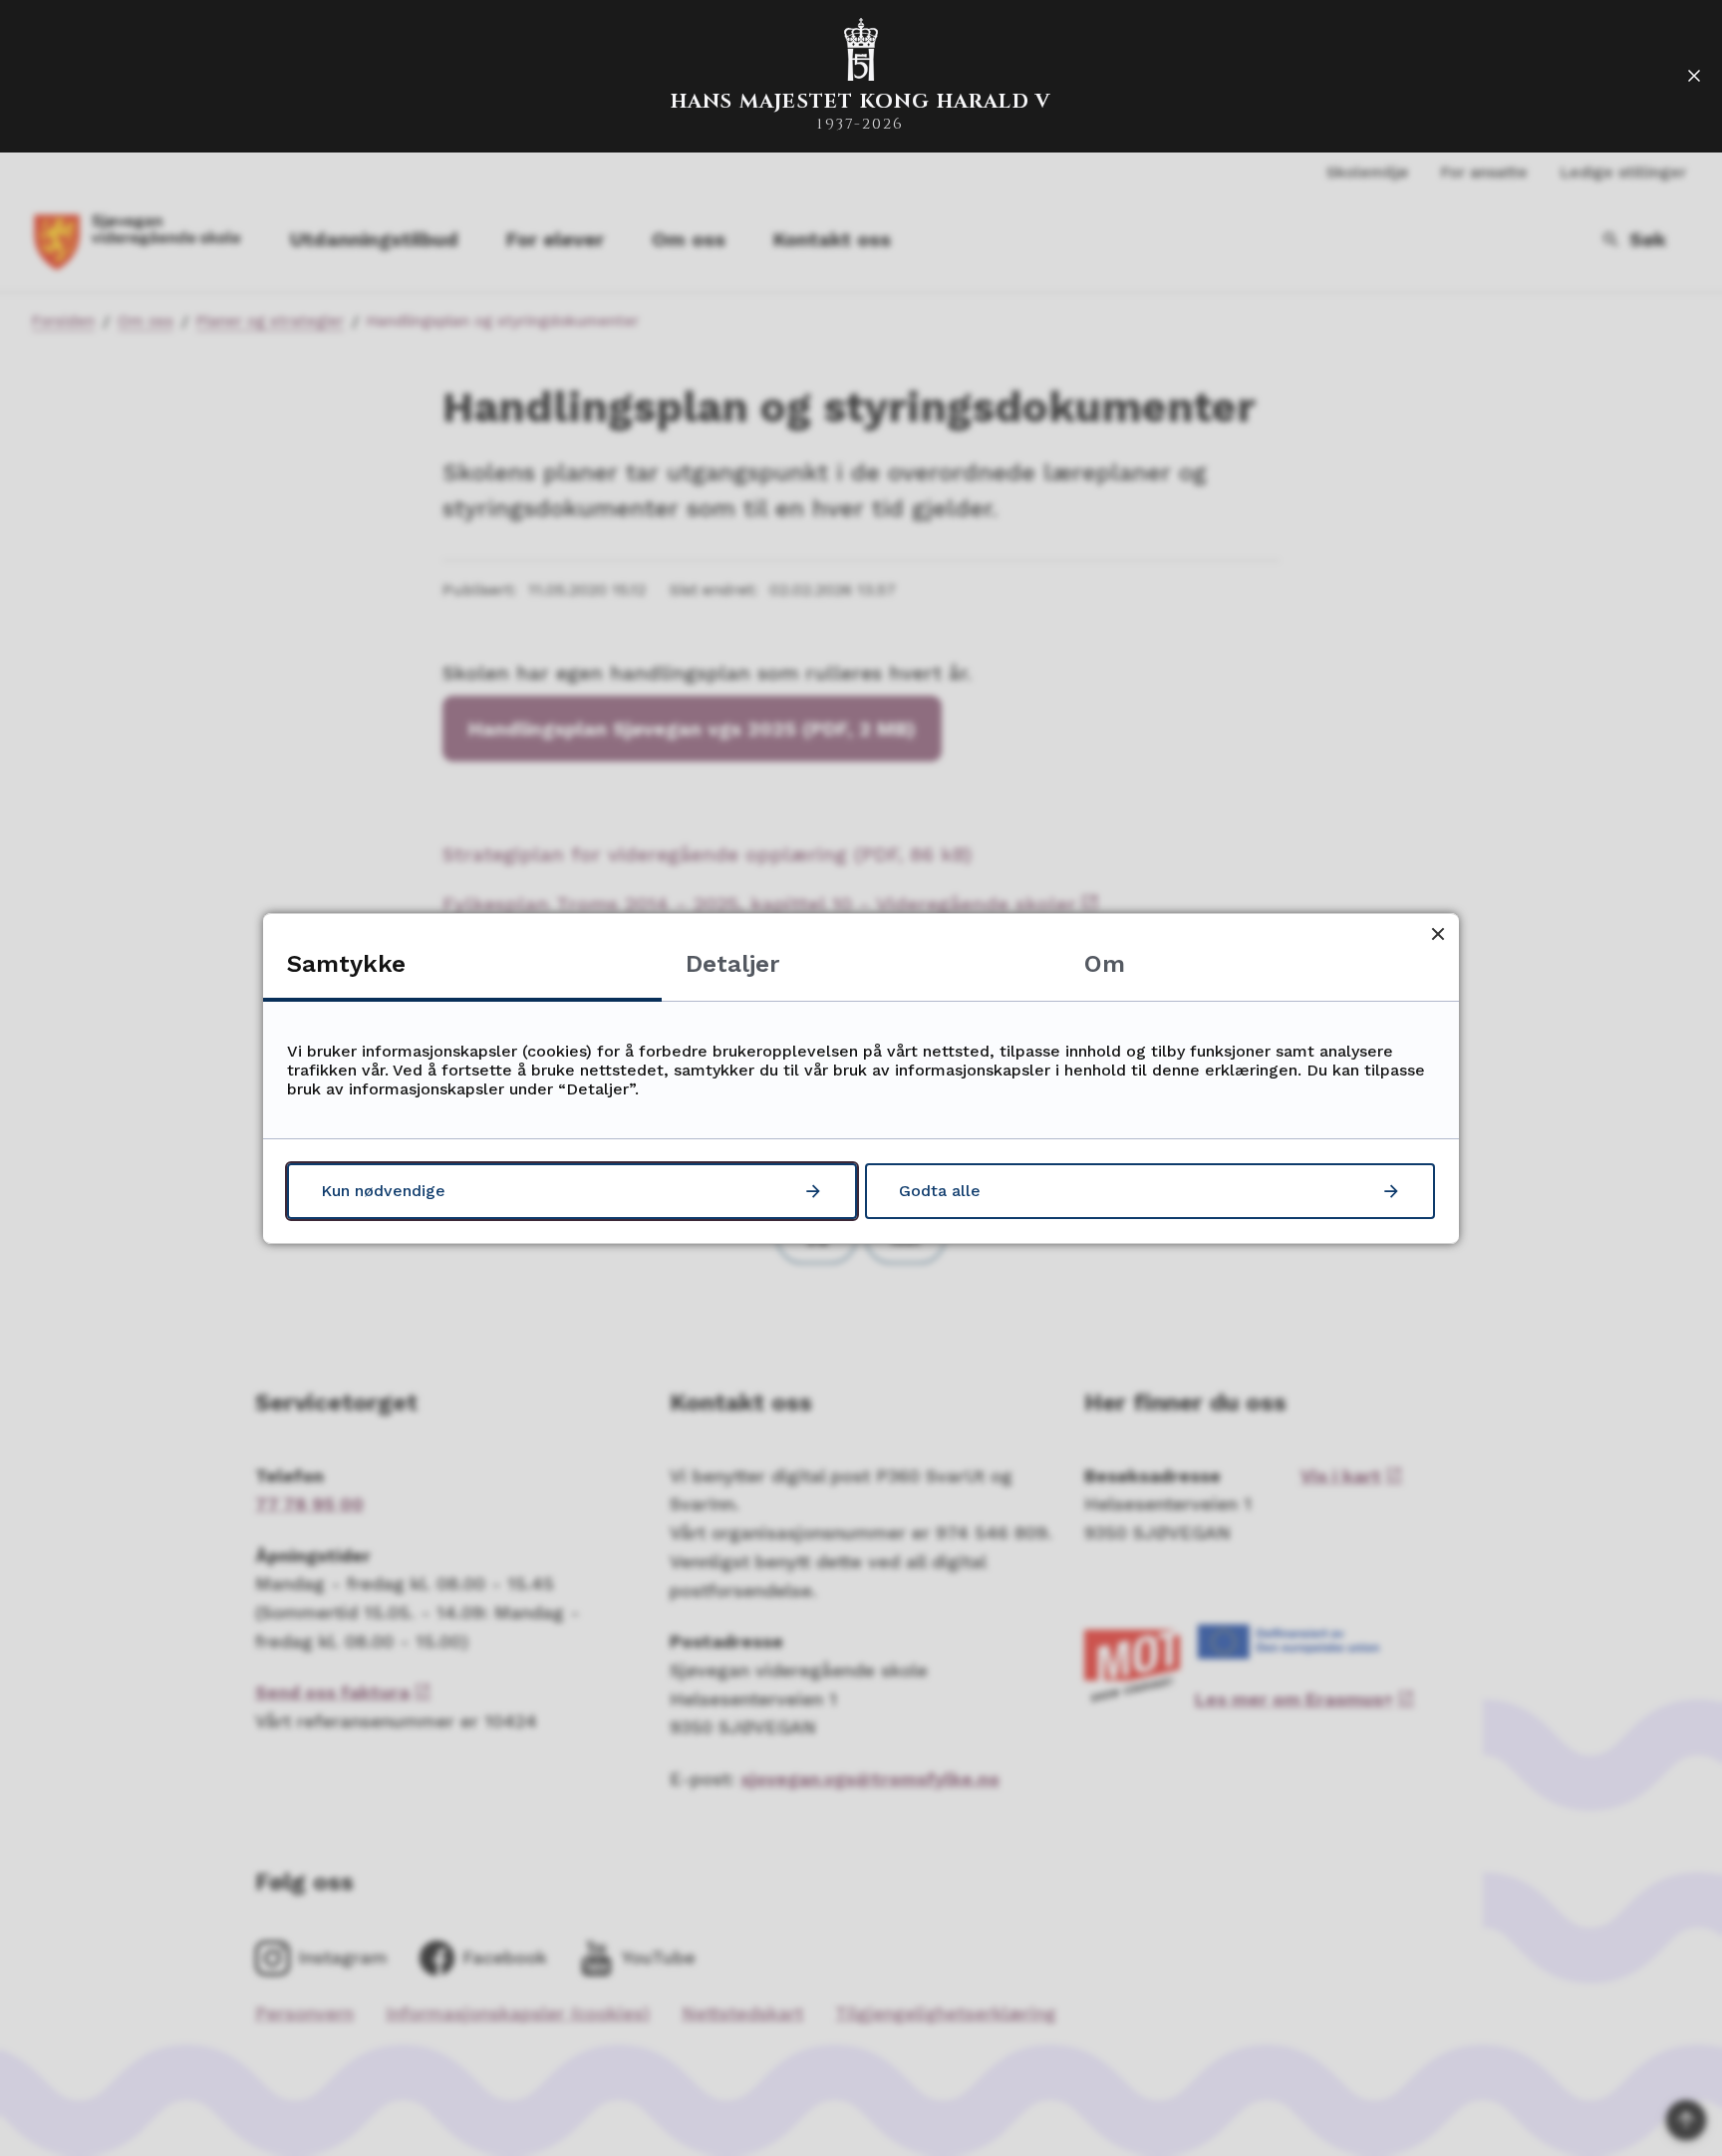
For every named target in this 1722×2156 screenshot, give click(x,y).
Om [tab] (1105, 964)
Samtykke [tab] (346, 964)
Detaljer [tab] (732, 964)
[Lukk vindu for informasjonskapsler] (1437, 934)
